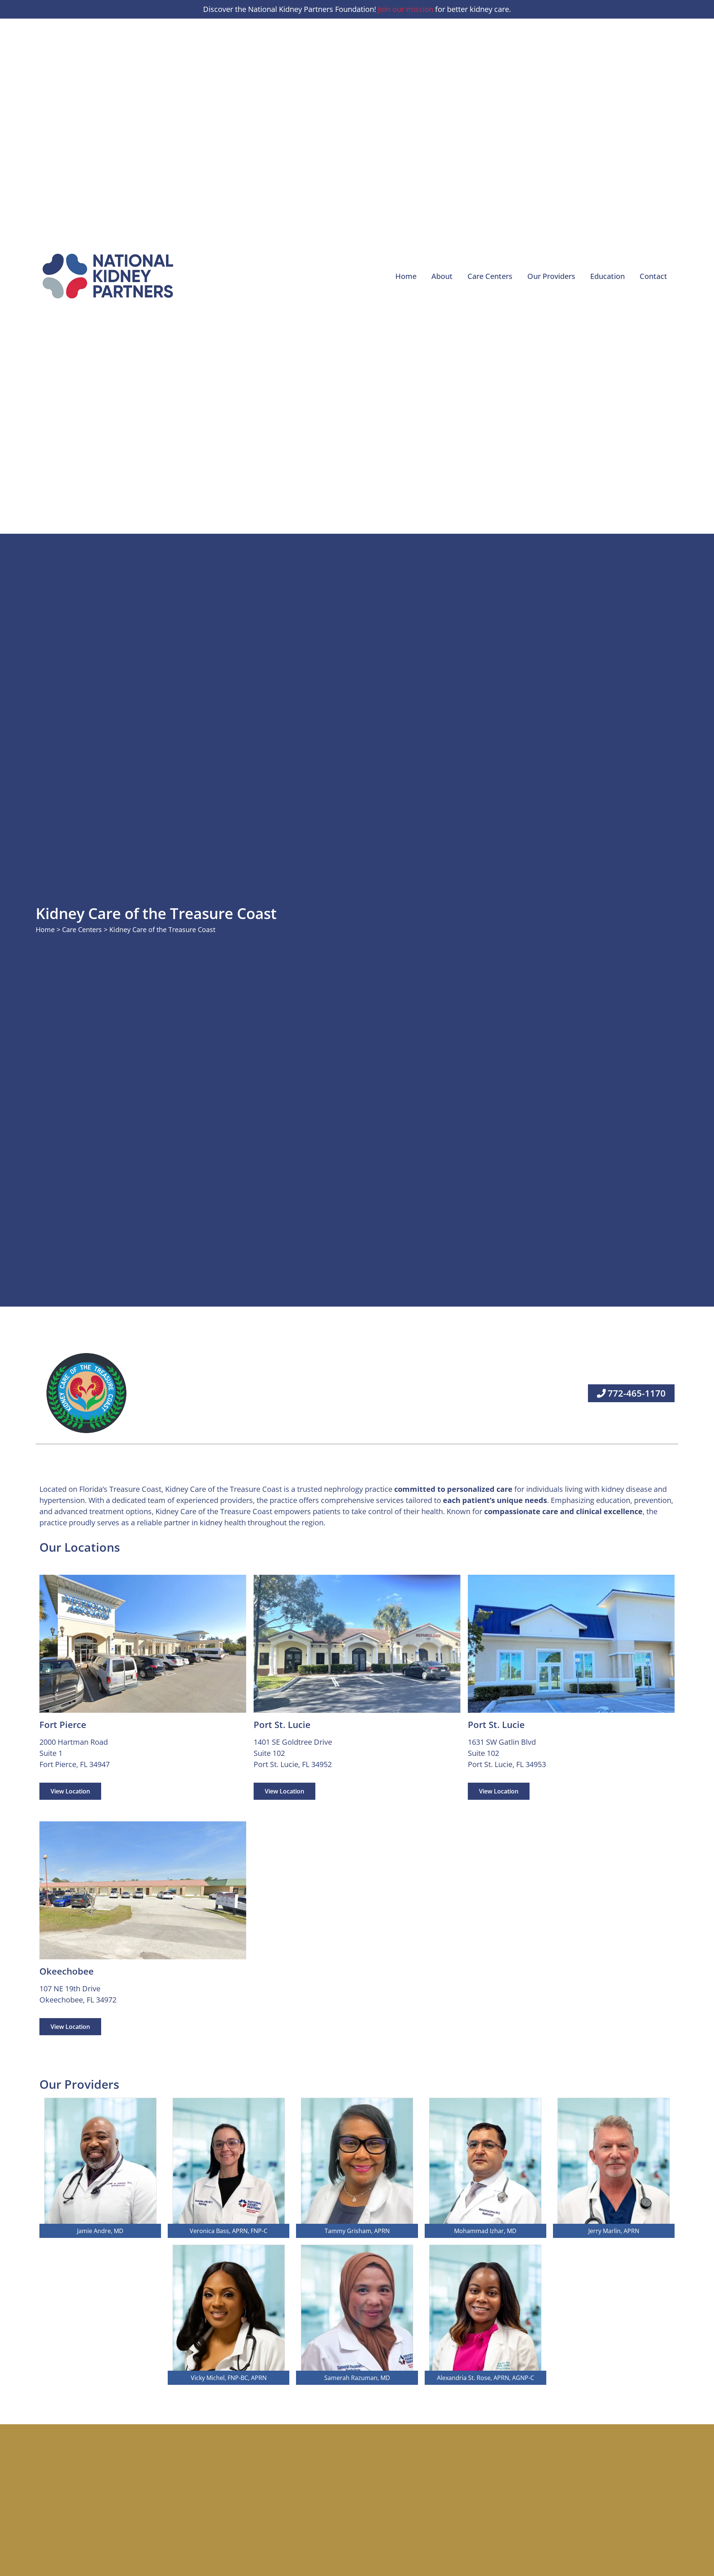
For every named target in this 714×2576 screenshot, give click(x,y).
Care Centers (490, 276)
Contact (653, 276)
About (442, 276)
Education (607, 276)
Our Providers (551, 276)
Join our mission (406, 9)
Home (406, 276)
